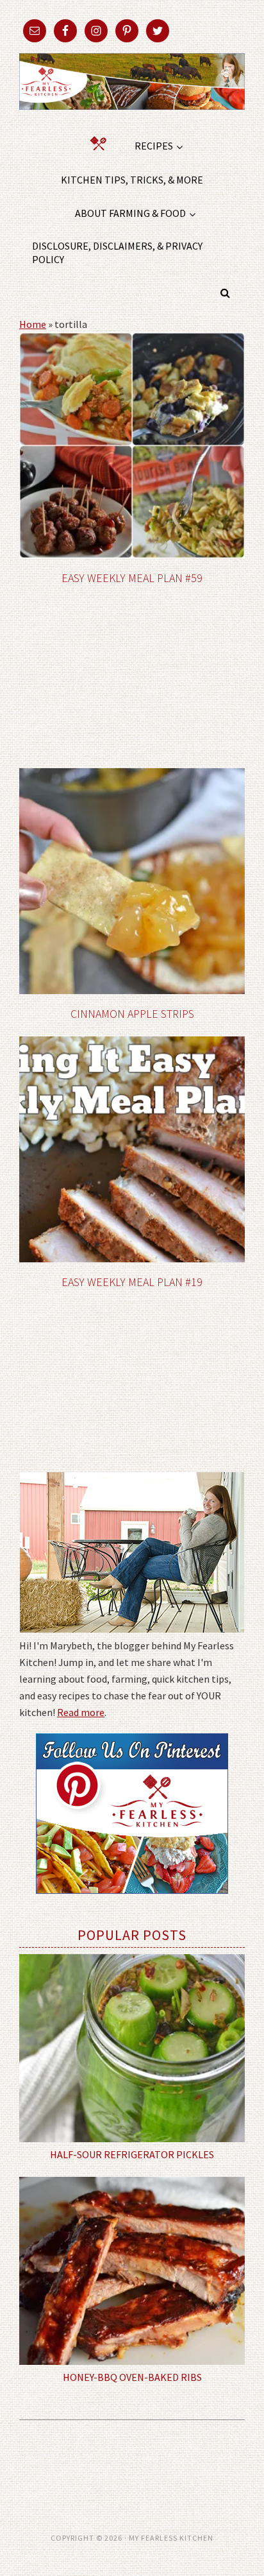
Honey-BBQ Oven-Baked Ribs (132, 2377)
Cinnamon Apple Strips (132, 1014)
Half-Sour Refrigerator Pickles (132, 2154)
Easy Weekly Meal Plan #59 (132, 578)
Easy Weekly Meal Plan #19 (132, 1282)
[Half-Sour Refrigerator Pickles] (132, 2048)
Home (33, 324)
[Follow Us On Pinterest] (132, 1903)
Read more (81, 1712)
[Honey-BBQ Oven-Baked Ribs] (132, 2271)
